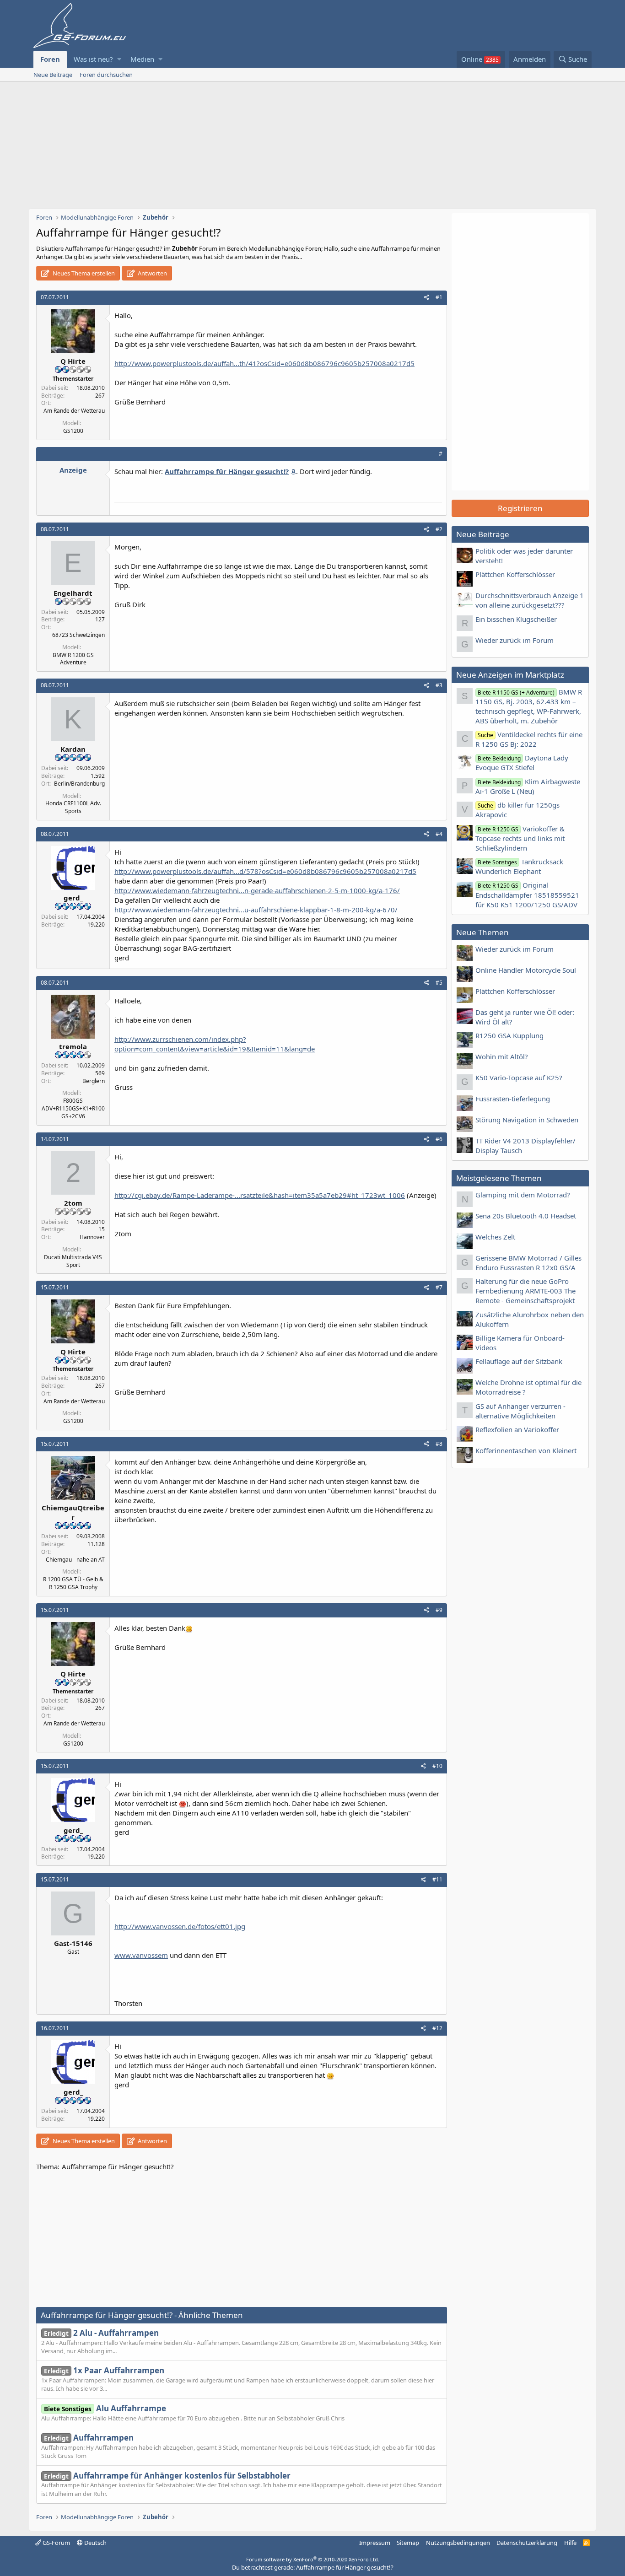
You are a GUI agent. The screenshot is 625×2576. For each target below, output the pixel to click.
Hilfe (570, 2543)
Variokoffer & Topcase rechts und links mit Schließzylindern (520, 838)
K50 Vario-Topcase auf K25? (519, 1078)
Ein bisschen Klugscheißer (516, 619)
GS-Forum (56, 2543)
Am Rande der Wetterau (74, 411)
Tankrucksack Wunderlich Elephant (519, 866)
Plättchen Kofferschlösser (515, 574)
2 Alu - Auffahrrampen (101, 2333)
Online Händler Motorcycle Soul (526, 970)
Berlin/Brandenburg (79, 784)
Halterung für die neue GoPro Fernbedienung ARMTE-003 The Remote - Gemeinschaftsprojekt (525, 1291)
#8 (439, 1444)
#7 (439, 1287)
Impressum (375, 2543)
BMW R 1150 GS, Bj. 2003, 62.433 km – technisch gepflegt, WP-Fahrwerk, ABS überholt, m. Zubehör (529, 706)
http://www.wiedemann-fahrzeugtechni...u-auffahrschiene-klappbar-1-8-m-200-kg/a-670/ (256, 910)
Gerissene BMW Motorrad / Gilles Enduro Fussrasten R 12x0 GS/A (528, 1263)
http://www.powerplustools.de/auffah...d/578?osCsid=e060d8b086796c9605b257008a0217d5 (265, 871)
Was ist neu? (93, 59)
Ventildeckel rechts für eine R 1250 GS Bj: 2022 (529, 739)
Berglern (94, 1081)
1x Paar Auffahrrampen (104, 2370)
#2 (439, 529)
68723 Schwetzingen (78, 635)
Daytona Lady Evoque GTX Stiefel (522, 763)
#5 (439, 983)
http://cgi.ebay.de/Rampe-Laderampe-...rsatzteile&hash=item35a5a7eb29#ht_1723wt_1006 (260, 1195)
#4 (439, 834)
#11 (437, 1879)
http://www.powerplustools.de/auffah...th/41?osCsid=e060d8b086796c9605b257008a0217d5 (264, 363)
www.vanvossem (141, 1955)
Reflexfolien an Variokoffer (517, 1429)
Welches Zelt (495, 1237)
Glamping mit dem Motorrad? (523, 1195)
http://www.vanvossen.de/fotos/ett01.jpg (180, 1926)
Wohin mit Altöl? (502, 1056)
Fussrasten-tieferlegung (513, 1099)
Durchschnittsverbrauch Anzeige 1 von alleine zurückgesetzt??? (530, 600)
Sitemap (408, 2543)
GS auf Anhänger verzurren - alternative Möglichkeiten (520, 1411)
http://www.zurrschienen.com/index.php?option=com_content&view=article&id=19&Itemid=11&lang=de (215, 1044)
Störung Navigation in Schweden (527, 1120)
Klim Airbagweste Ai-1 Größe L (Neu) (528, 786)
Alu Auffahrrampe (105, 2408)
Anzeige (73, 470)
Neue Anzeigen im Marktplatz (510, 675)
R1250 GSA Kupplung (509, 1035)
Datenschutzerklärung (527, 2543)
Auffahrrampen (89, 2438)
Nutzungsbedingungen (458, 2543)
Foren (50, 59)
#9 (439, 1610)
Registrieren (520, 508)
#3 (439, 685)
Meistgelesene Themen (499, 1178)
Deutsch (95, 2543)
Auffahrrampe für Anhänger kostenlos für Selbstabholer (167, 2476)
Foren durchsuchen (106, 75)
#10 (437, 1766)
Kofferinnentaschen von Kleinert (526, 1450)
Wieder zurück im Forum (515, 640)
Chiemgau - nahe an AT (75, 1560)
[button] (119, 59)
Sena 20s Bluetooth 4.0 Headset (526, 1216)
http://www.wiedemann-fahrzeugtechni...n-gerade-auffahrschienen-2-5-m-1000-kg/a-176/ (257, 890)
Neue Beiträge (53, 75)
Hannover (92, 1237)
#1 (439, 297)
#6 (439, 1139)
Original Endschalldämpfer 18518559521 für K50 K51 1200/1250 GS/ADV (527, 895)
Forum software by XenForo (313, 2559)
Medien (142, 59)
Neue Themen (482, 932)
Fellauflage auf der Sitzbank (519, 1361)
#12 (437, 2028)
